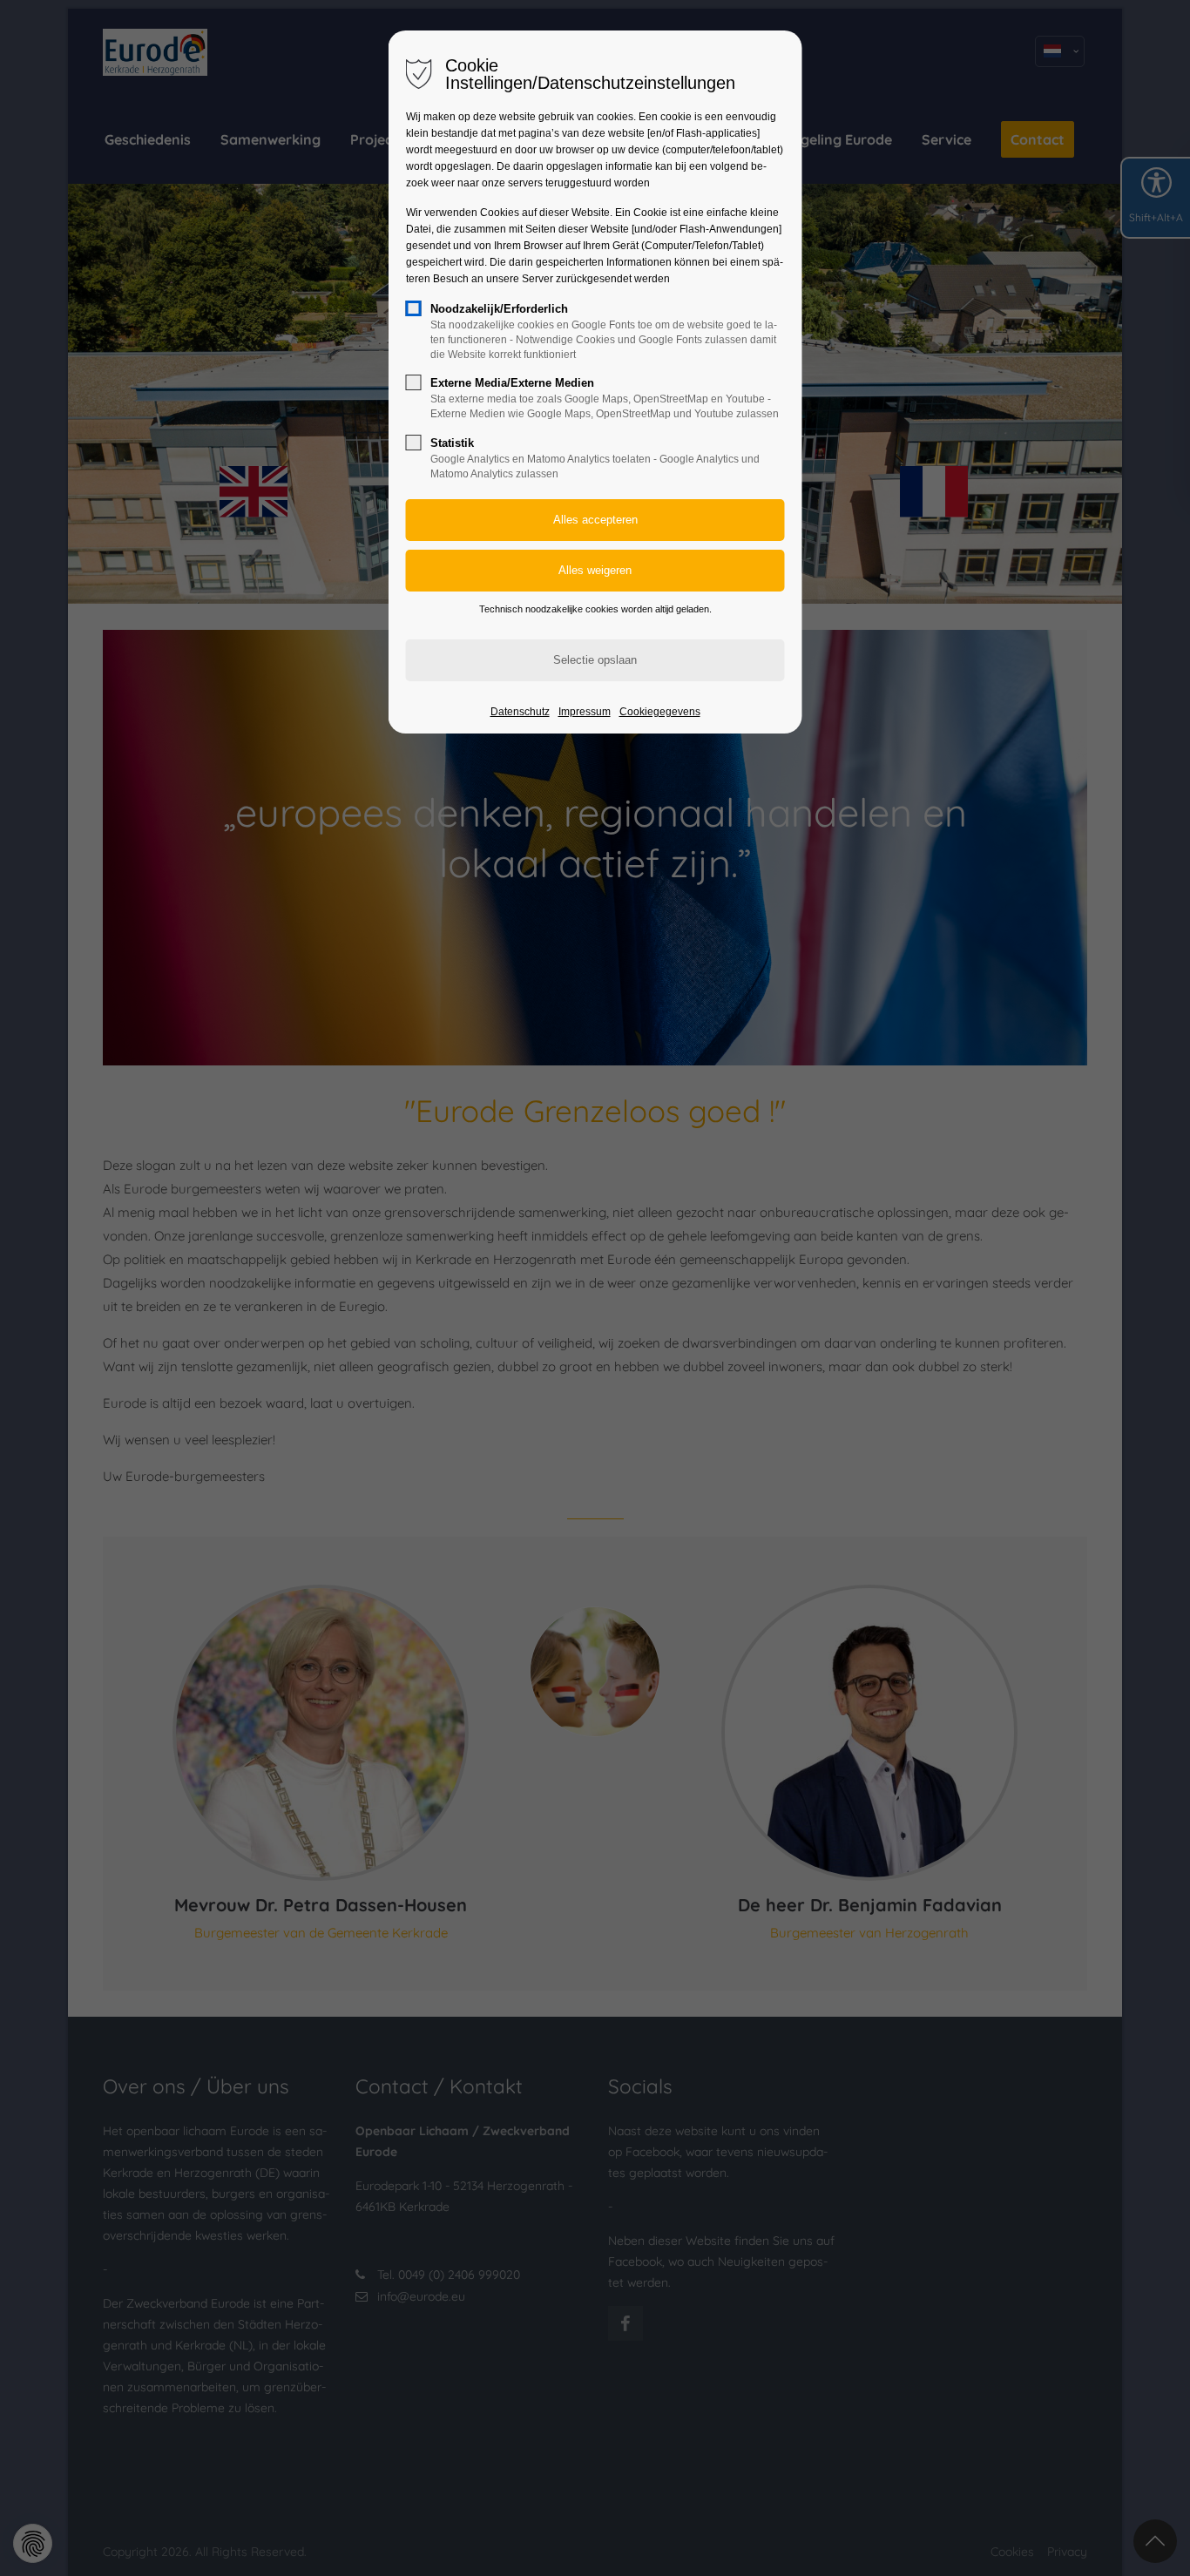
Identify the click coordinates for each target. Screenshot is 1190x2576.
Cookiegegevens (660, 712)
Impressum (585, 712)
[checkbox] (414, 308)
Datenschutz (520, 712)
